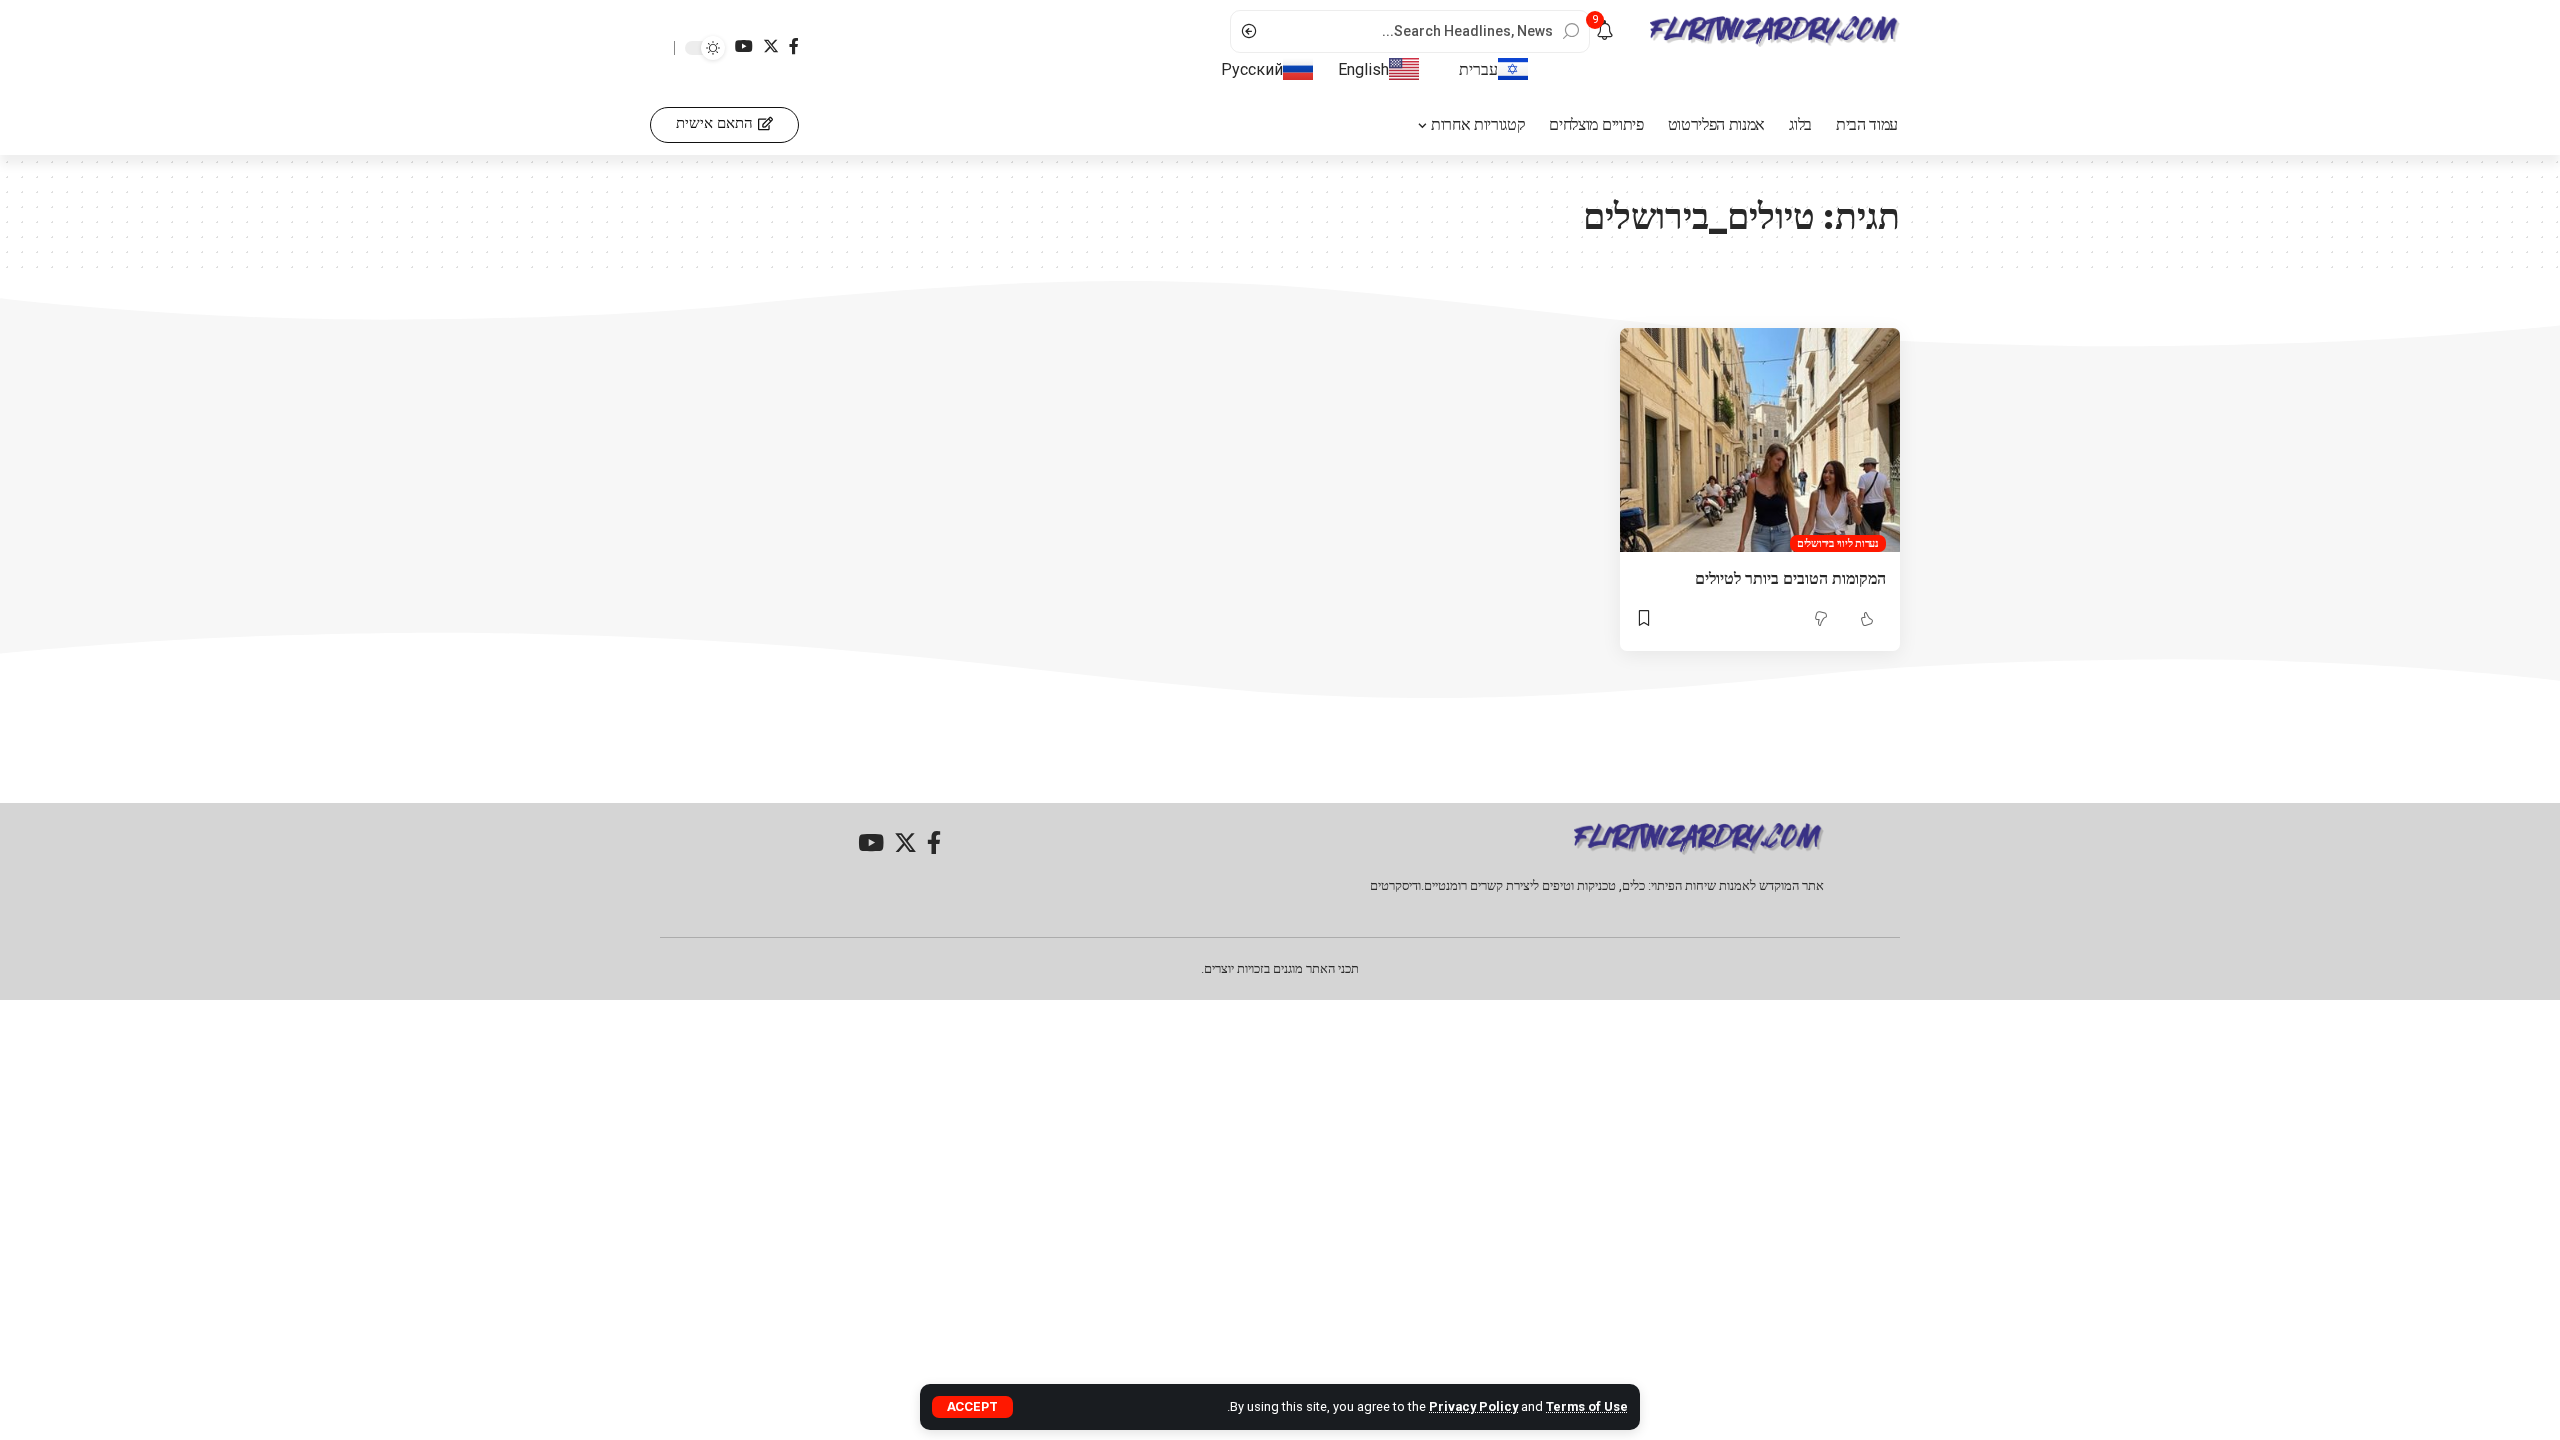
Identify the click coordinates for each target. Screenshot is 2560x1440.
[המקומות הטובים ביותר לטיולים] (1760, 440)
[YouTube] (744, 46)
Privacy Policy (1473, 1406)
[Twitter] (771, 46)
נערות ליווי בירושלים (1838, 543)
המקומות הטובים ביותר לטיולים (1790, 578)
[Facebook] (794, 46)
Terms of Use (1587, 1406)
